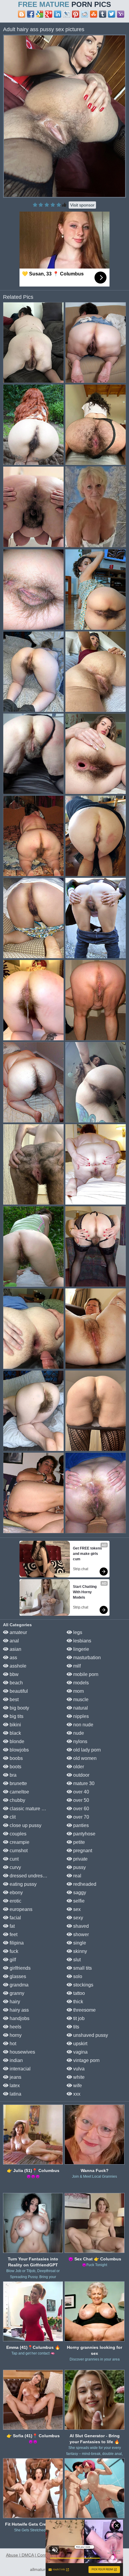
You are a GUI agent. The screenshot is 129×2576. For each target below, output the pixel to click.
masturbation (86, 1658)
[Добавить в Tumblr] (103, 14)
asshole (17, 1666)
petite (78, 1842)
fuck (13, 1951)
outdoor (81, 1775)
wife (77, 2086)
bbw (13, 1674)
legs (77, 1632)
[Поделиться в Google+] (49, 14)
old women (84, 1758)
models (80, 1683)
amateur (18, 1632)
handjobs (19, 2018)
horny (15, 2035)
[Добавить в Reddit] (85, 14)
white (78, 2077)
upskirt (80, 2044)
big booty (19, 1708)
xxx (76, 2094)
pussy (79, 1867)
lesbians (82, 1641)
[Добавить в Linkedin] (58, 14)
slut (76, 1960)
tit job (78, 2018)
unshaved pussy (90, 2035)
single (79, 1943)
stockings (83, 1985)
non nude (83, 1725)
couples (17, 1834)
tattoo (78, 1993)
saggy (79, 1893)
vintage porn (86, 2060)
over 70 (81, 1817)
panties (80, 1825)
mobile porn (85, 1674)
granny (16, 1993)
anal (14, 1641)
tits (76, 2027)
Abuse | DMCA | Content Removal (38, 2555)
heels (15, 2027)
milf (76, 1666)
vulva (78, 2069)
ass (13, 1658)
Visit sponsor (82, 205)
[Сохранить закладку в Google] (40, 14)
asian (15, 1649)
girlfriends (19, 1968)
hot (12, 2044)
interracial (19, 2069)
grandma (18, 1985)
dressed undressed (29, 1876)
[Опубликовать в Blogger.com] (22, 14)
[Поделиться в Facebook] (31, 14)
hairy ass (19, 2010)
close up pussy (25, 1825)
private (80, 1859)
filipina (16, 1943)
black (15, 1733)
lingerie (81, 1649)
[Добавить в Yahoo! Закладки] (121, 14)
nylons (80, 1741)
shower (80, 1934)
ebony (16, 1893)
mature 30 (83, 1783)
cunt (13, 1859)
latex (14, 2086)
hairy (14, 2002)
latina (15, 2094)
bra (12, 1775)
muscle (80, 1700)
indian (16, 2060)
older (78, 1767)
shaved (80, 1926)
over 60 (81, 1809)
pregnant (82, 1851)
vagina (80, 2052)
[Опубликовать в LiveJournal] (67, 14)
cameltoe (19, 1792)
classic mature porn (30, 1809)
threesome (84, 2010)
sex (76, 1909)
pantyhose (84, 1834)
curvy (15, 1867)
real (77, 1876)
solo (77, 1976)
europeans (20, 1909)
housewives (22, 2052)
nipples (80, 1716)
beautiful (18, 1691)
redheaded (84, 1884)
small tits (82, 1968)
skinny (79, 1951)
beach (16, 1683)
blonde (16, 1741)
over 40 (81, 1792)
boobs (16, 1758)
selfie (78, 1901)
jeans (15, 2077)
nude (78, 1733)
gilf (12, 1960)
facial (15, 1918)
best (13, 1700)
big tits (16, 1716)
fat (12, 1926)
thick (78, 2002)
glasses (17, 1976)
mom (78, 1691)
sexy (78, 1918)
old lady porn (86, 1750)
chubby (17, 1800)
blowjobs (19, 1750)
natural (80, 1708)
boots (15, 1767)
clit (12, 1817)
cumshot (18, 1851)
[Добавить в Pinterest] (76, 14)
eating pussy (22, 1884)
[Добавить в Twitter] (112, 14)
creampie (19, 1842)
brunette (18, 1783)
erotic (15, 1901)
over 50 (81, 1800)
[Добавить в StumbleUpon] (94, 14)
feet (13, 1934)
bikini (15, 1725)
